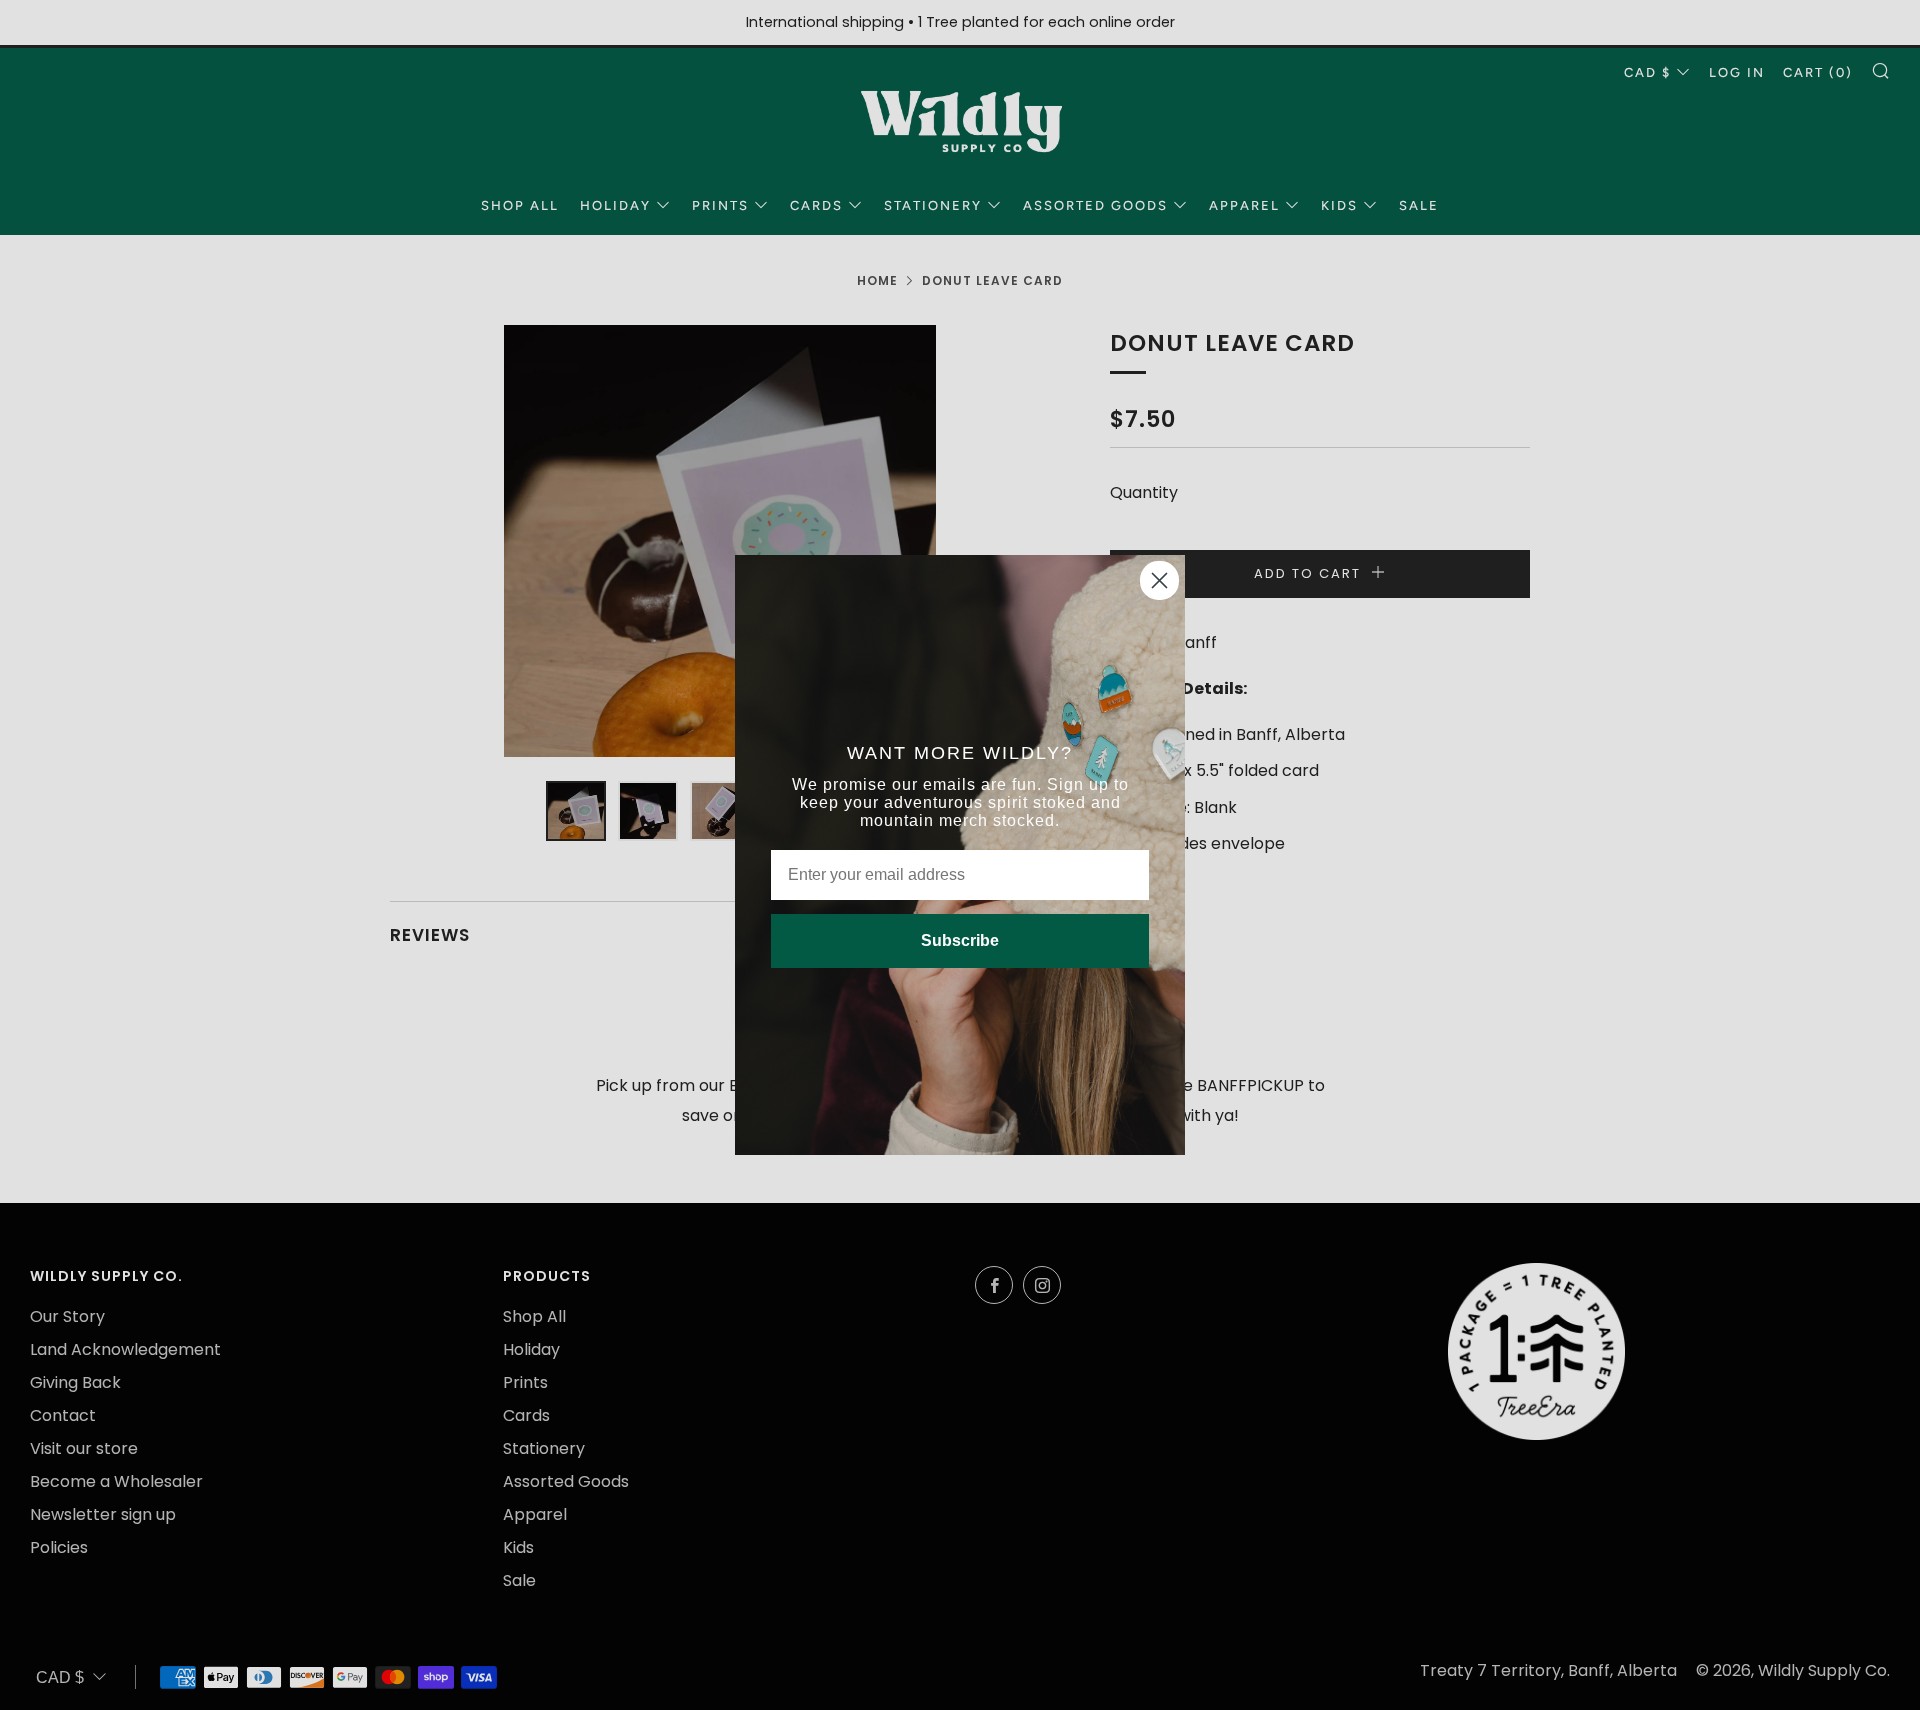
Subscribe (960, 940)
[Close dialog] (1159, 580)
